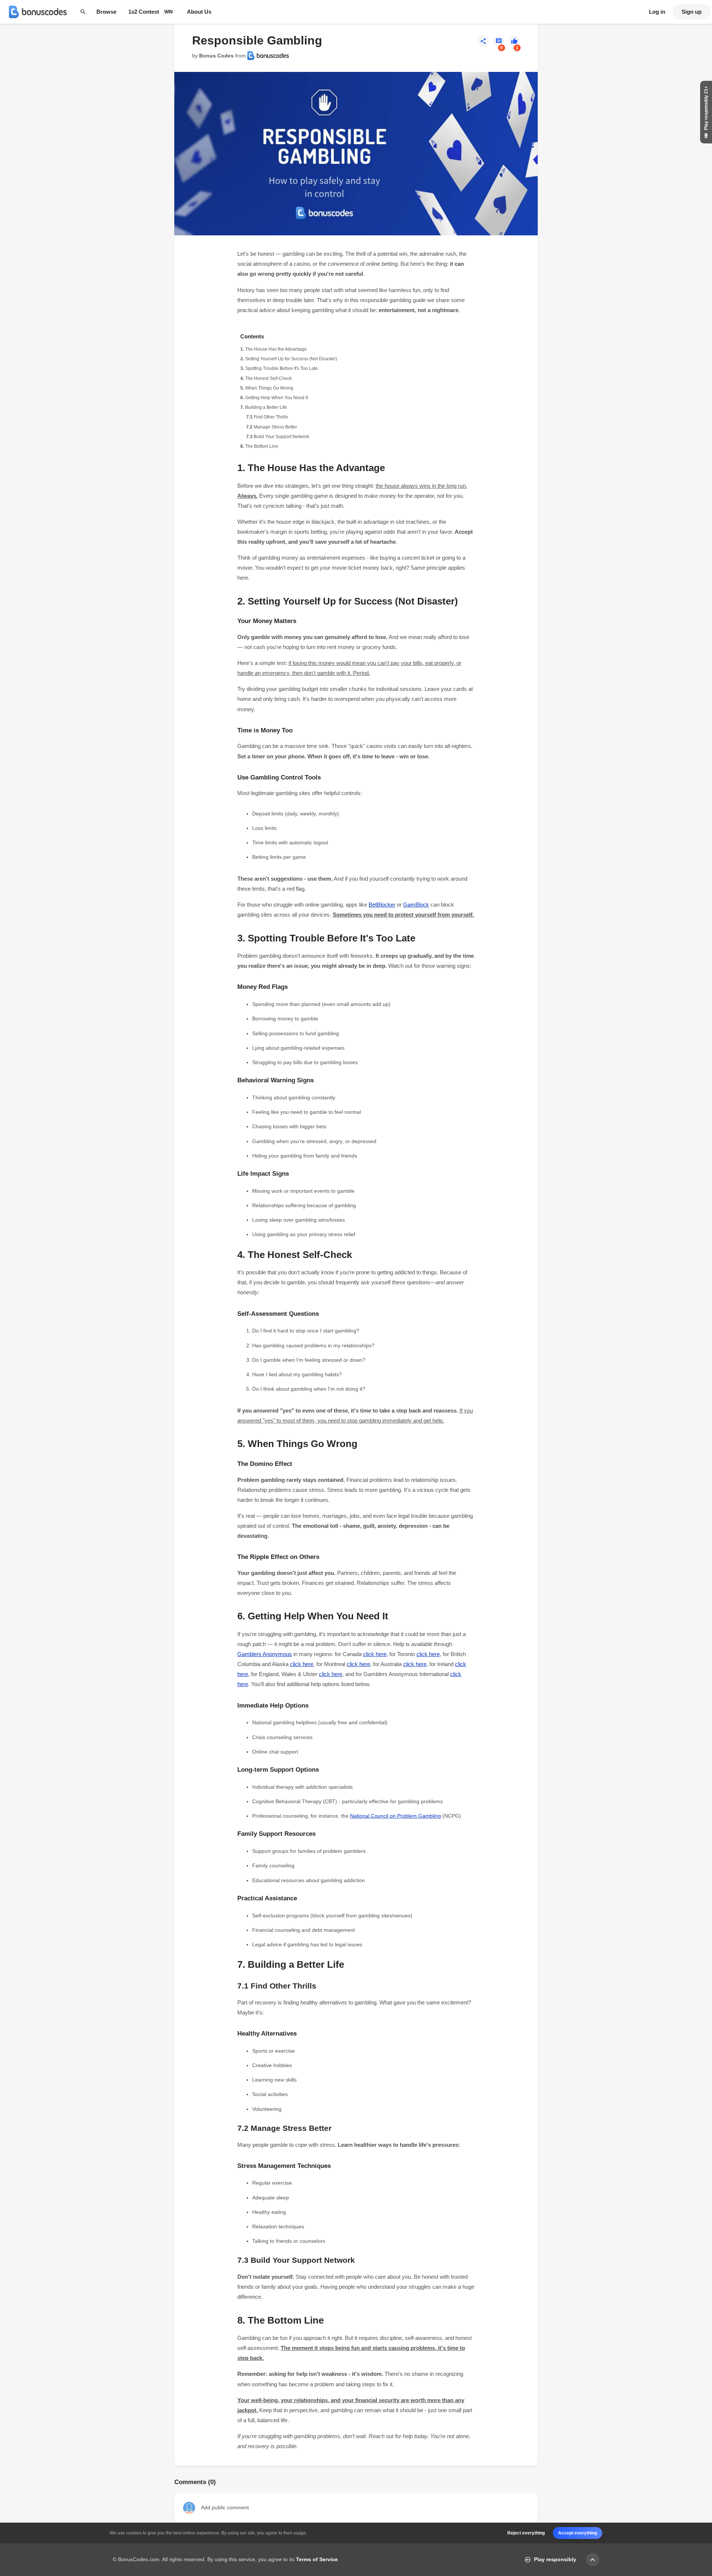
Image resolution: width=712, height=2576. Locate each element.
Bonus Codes (216, 56)
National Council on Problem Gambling (395, 1816)
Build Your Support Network (281, 437)
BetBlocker (382, 905)
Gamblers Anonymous (265, 1654)
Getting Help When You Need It (276, 398)
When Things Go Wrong (269, 388)
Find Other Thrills (271, 417)
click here (375, 1654)
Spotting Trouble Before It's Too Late (281, 368)
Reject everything (526, 2533)
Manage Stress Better (275, 427)
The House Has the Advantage (276, 349)
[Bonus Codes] (38, 12)
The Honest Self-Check (268, 378)
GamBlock (416, 905)
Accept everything (578, 2533)
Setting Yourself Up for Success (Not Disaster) (291, 359)
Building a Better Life (266, 407)
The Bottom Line (262, 446)
